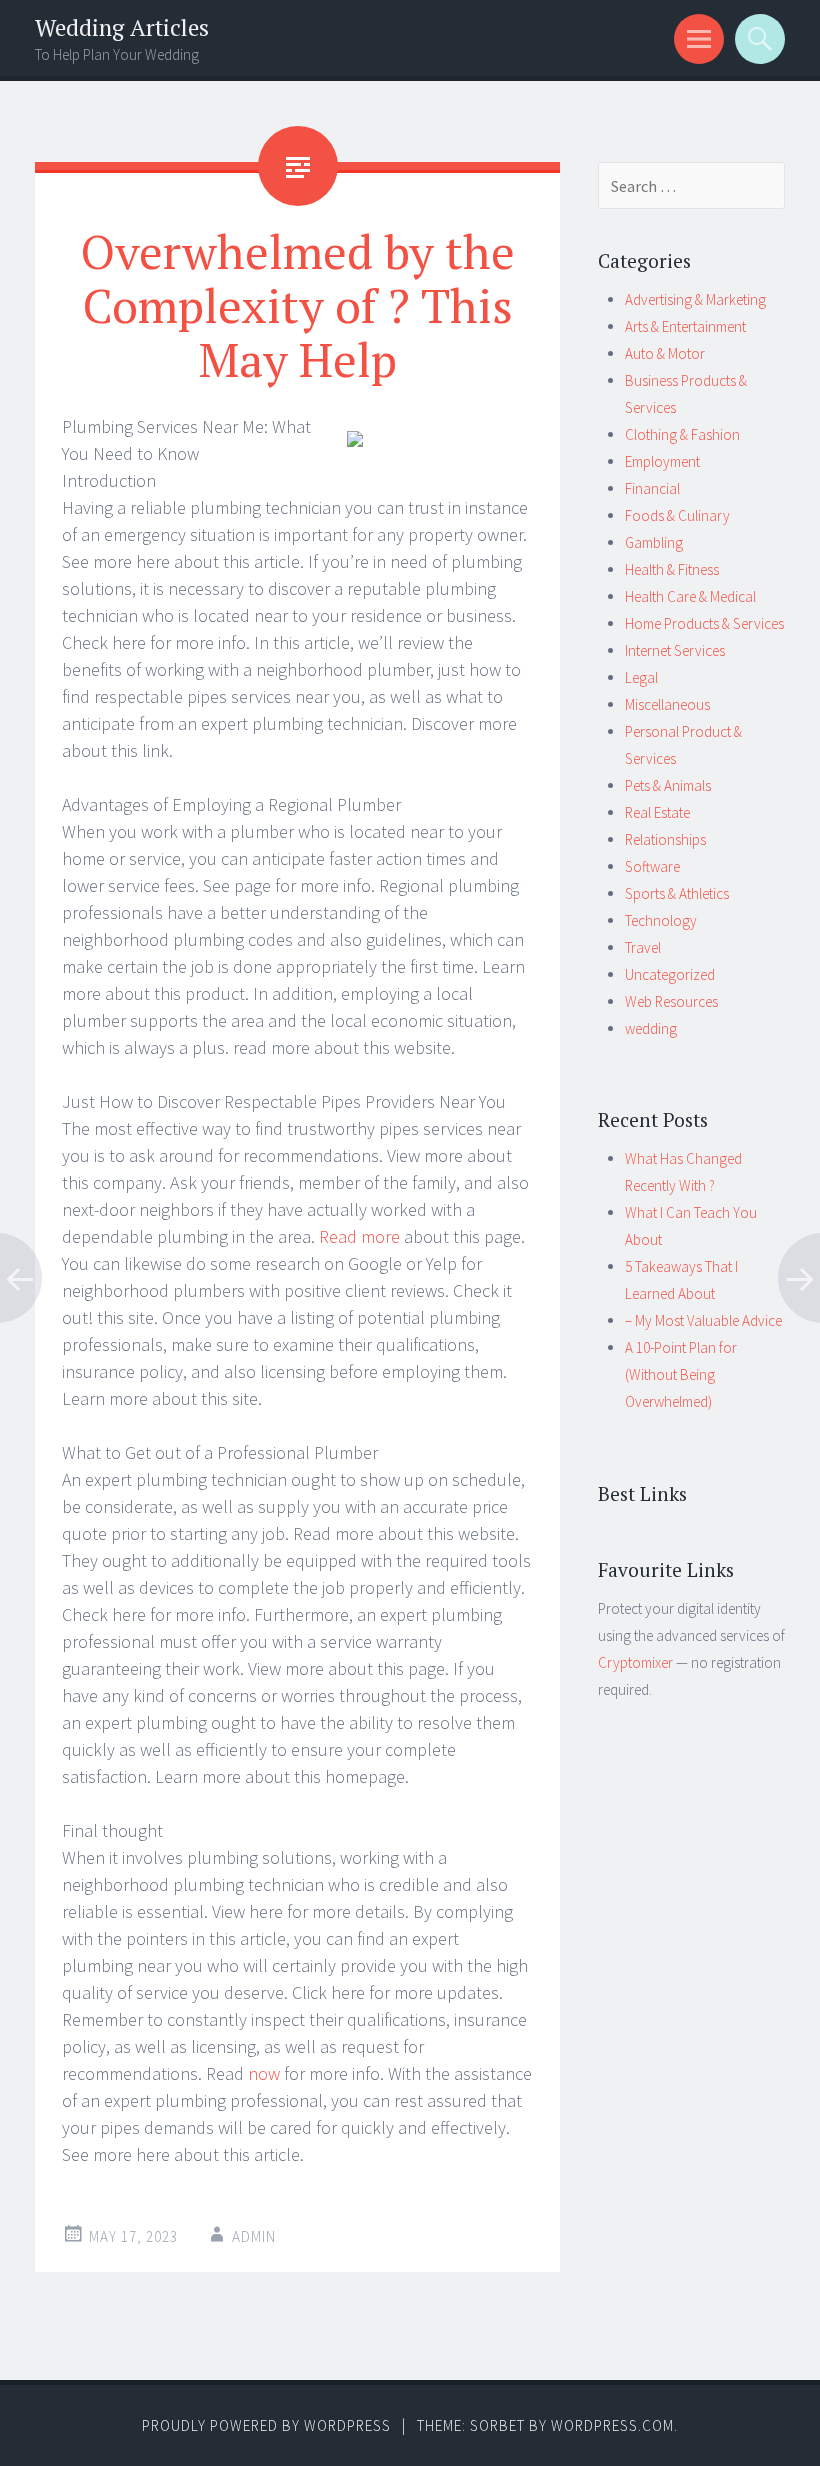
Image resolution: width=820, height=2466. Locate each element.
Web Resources (671, 1001)
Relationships (665, 839)
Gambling (654, 542)
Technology (661, 920)
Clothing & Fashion (682, 434)
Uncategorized (670, 974)
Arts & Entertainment (685, 326)
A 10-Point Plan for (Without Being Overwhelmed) (681, 1374)
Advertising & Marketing (695, 299)
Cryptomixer (635, 1662)
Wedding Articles (122, 27)
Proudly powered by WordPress (266, 2425)
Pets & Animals (668, 785)
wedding (651, 1028)
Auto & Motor (665, 353)
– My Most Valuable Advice (703, 1320)
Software (652, 866)
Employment (662, 461)
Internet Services (675, 650)
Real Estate (657, 812)
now (264, 2073)
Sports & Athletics (677, 893)
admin (254, 2236)
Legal (641, 677)
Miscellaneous (667, 704)
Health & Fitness (672, 569)
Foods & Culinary (677, 515)
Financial (652, 488)
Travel (643, 947)
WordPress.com (612, 2425)
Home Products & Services (704, 623)
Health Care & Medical (690, 596)
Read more (359, 1236)
